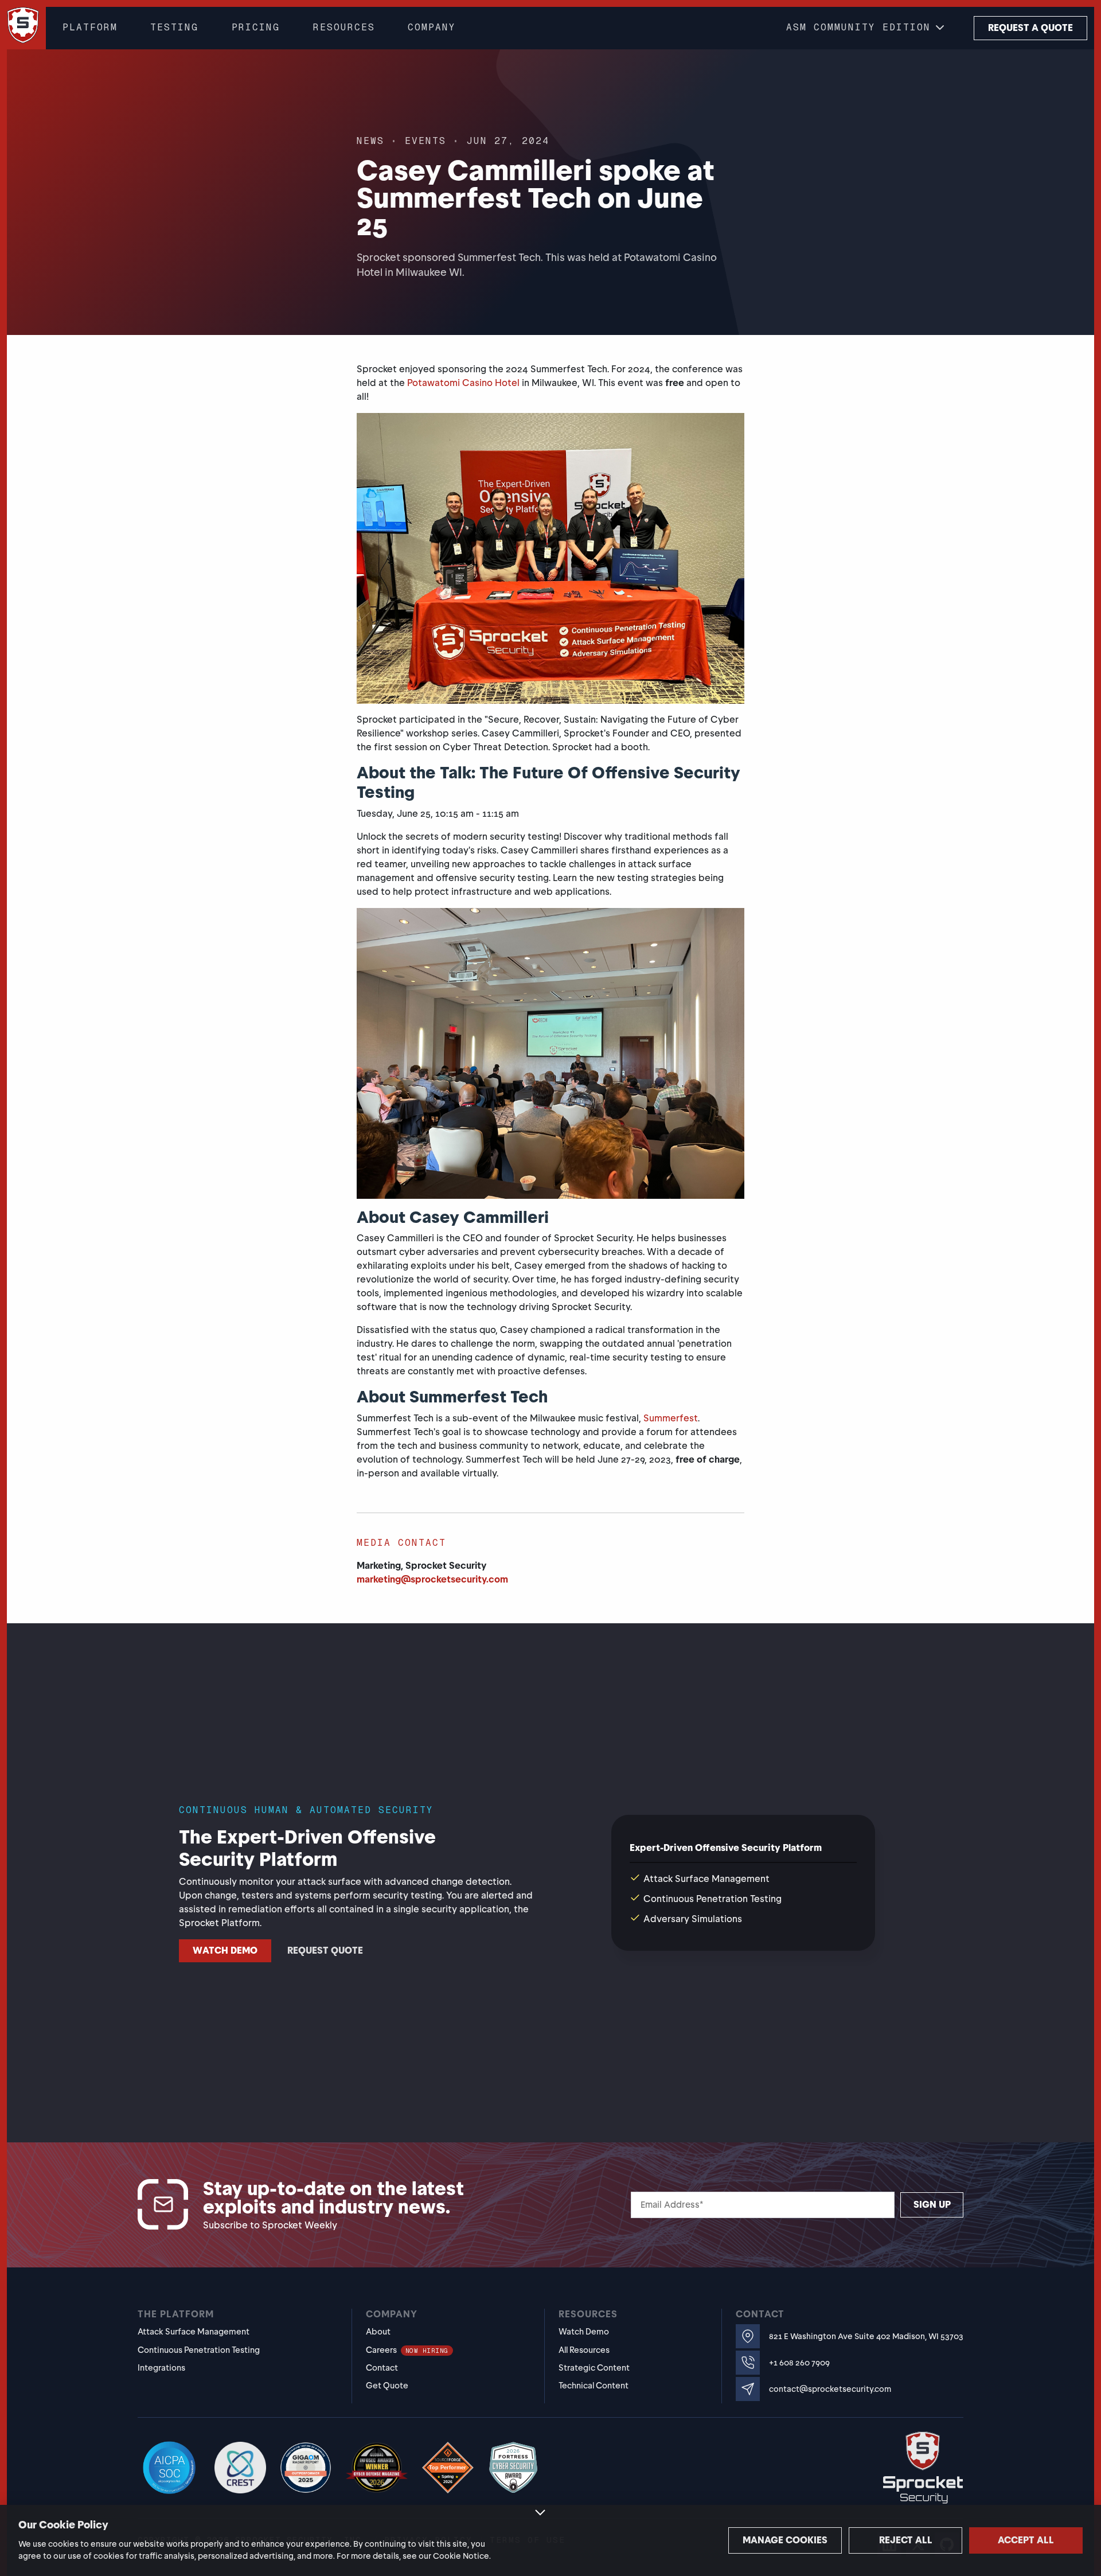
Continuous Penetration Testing (199, 2350)
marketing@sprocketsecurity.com (432, 1579)
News (370, 141)
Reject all (906, 2540)
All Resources (584, 2350)
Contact (382, 2368)
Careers (407, 2350)
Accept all (1026, 2540)
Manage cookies (785, 2540)
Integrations (161, 2368)
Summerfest (671, 1418)
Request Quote (325, 1950)
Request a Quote (1030, 28)
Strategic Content (594, 2368)
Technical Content (594, 2386)
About (378, 2332)
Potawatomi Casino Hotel (463, 383)
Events (425, 141)
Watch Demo (225, 1950)
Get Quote (387, 2386)
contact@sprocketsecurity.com (830, 2389)
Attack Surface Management (194, 2332)
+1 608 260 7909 (799, 2363)
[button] (866, 28)
